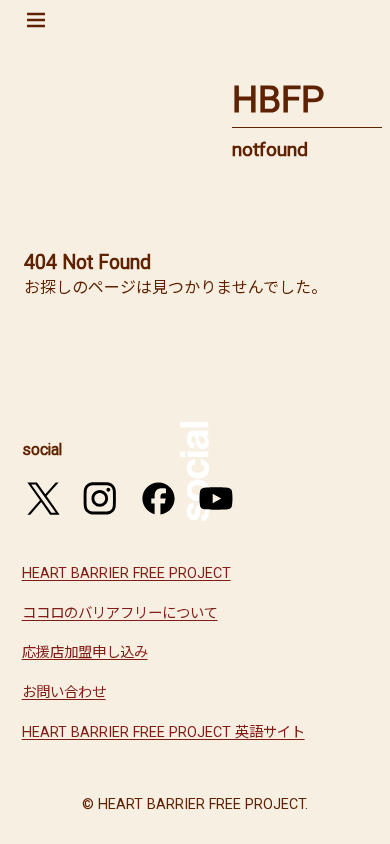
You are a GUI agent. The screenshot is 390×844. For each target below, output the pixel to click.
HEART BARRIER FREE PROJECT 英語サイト (163, 732)
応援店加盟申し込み (85, 652)
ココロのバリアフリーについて (120, 613)
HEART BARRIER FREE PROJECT (126, 573)
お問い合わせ (64, 692)
